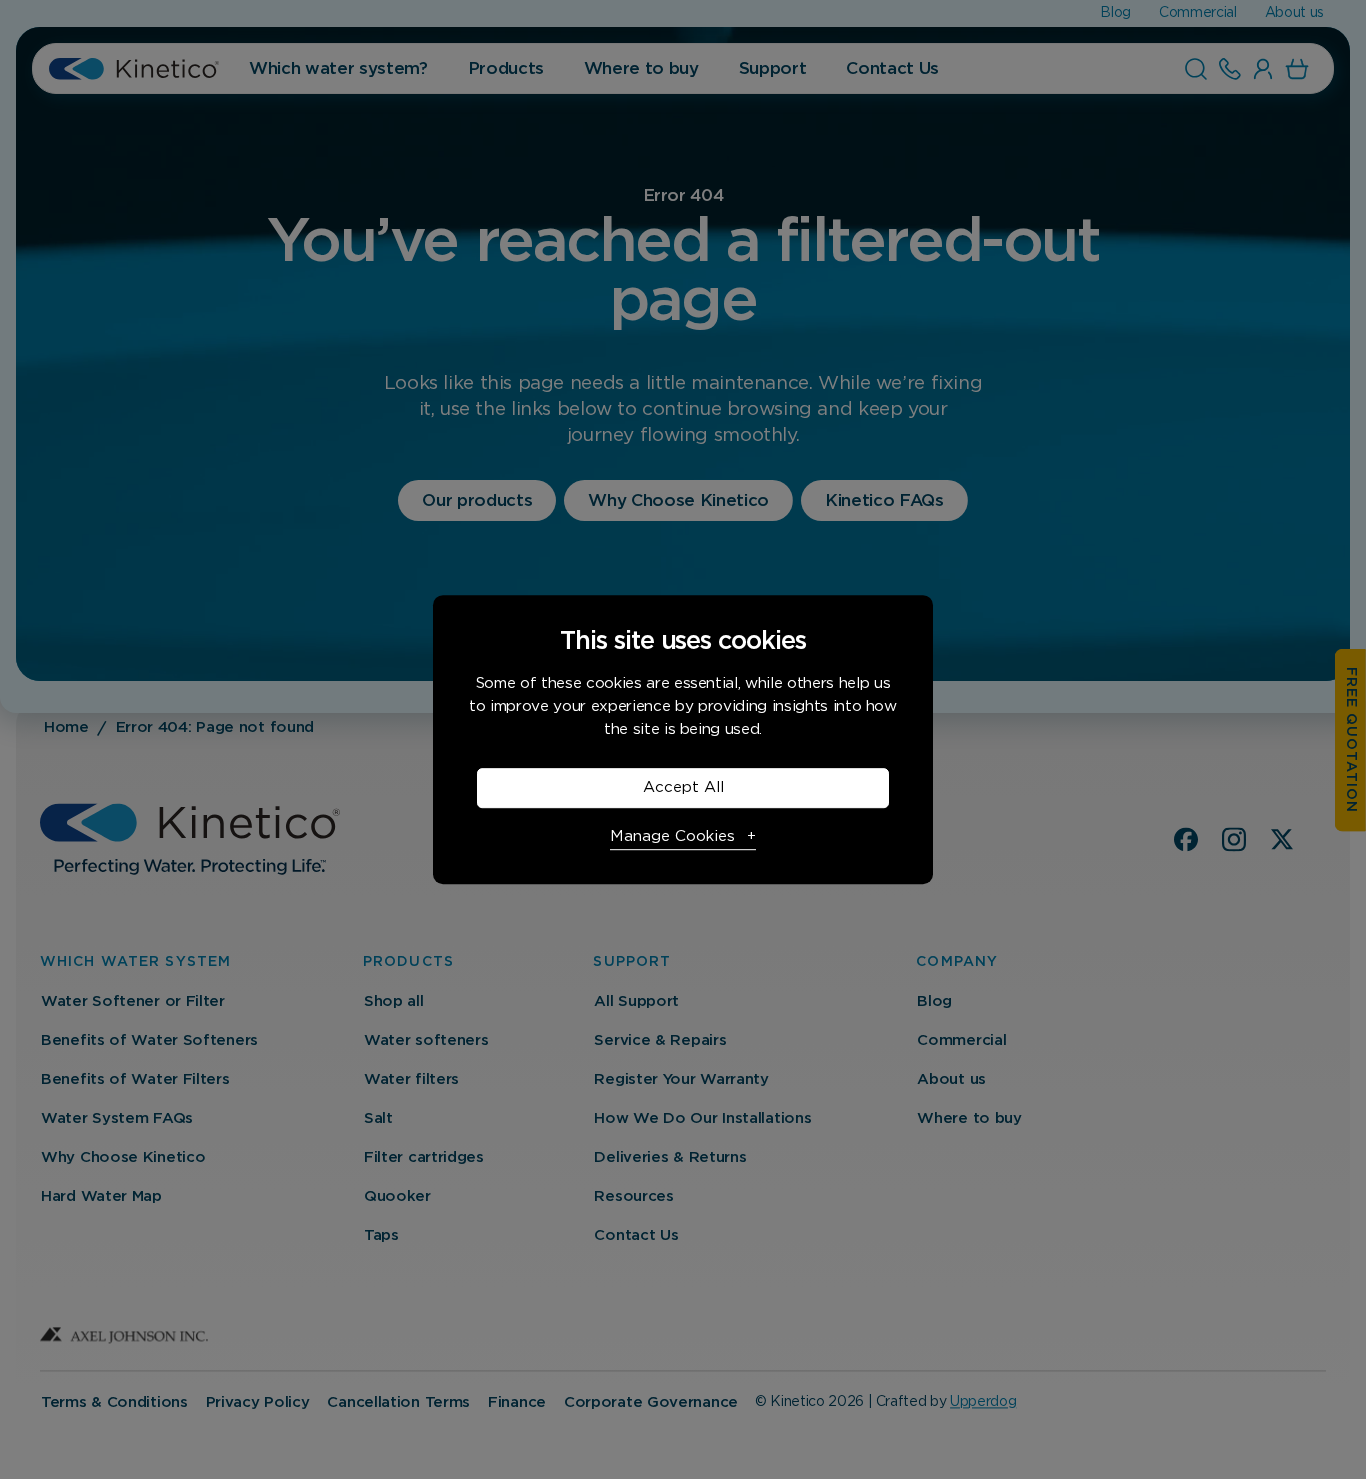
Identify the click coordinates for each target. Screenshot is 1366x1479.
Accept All (683, 787)
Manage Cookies (672, 836)
